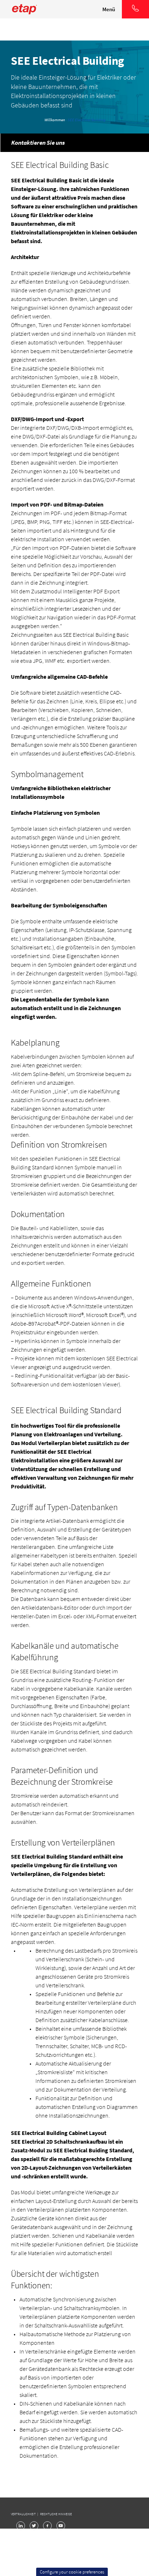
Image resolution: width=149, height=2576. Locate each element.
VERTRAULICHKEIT (24, 2514)
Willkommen (55, 120)
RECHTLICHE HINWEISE (56, 2514)
